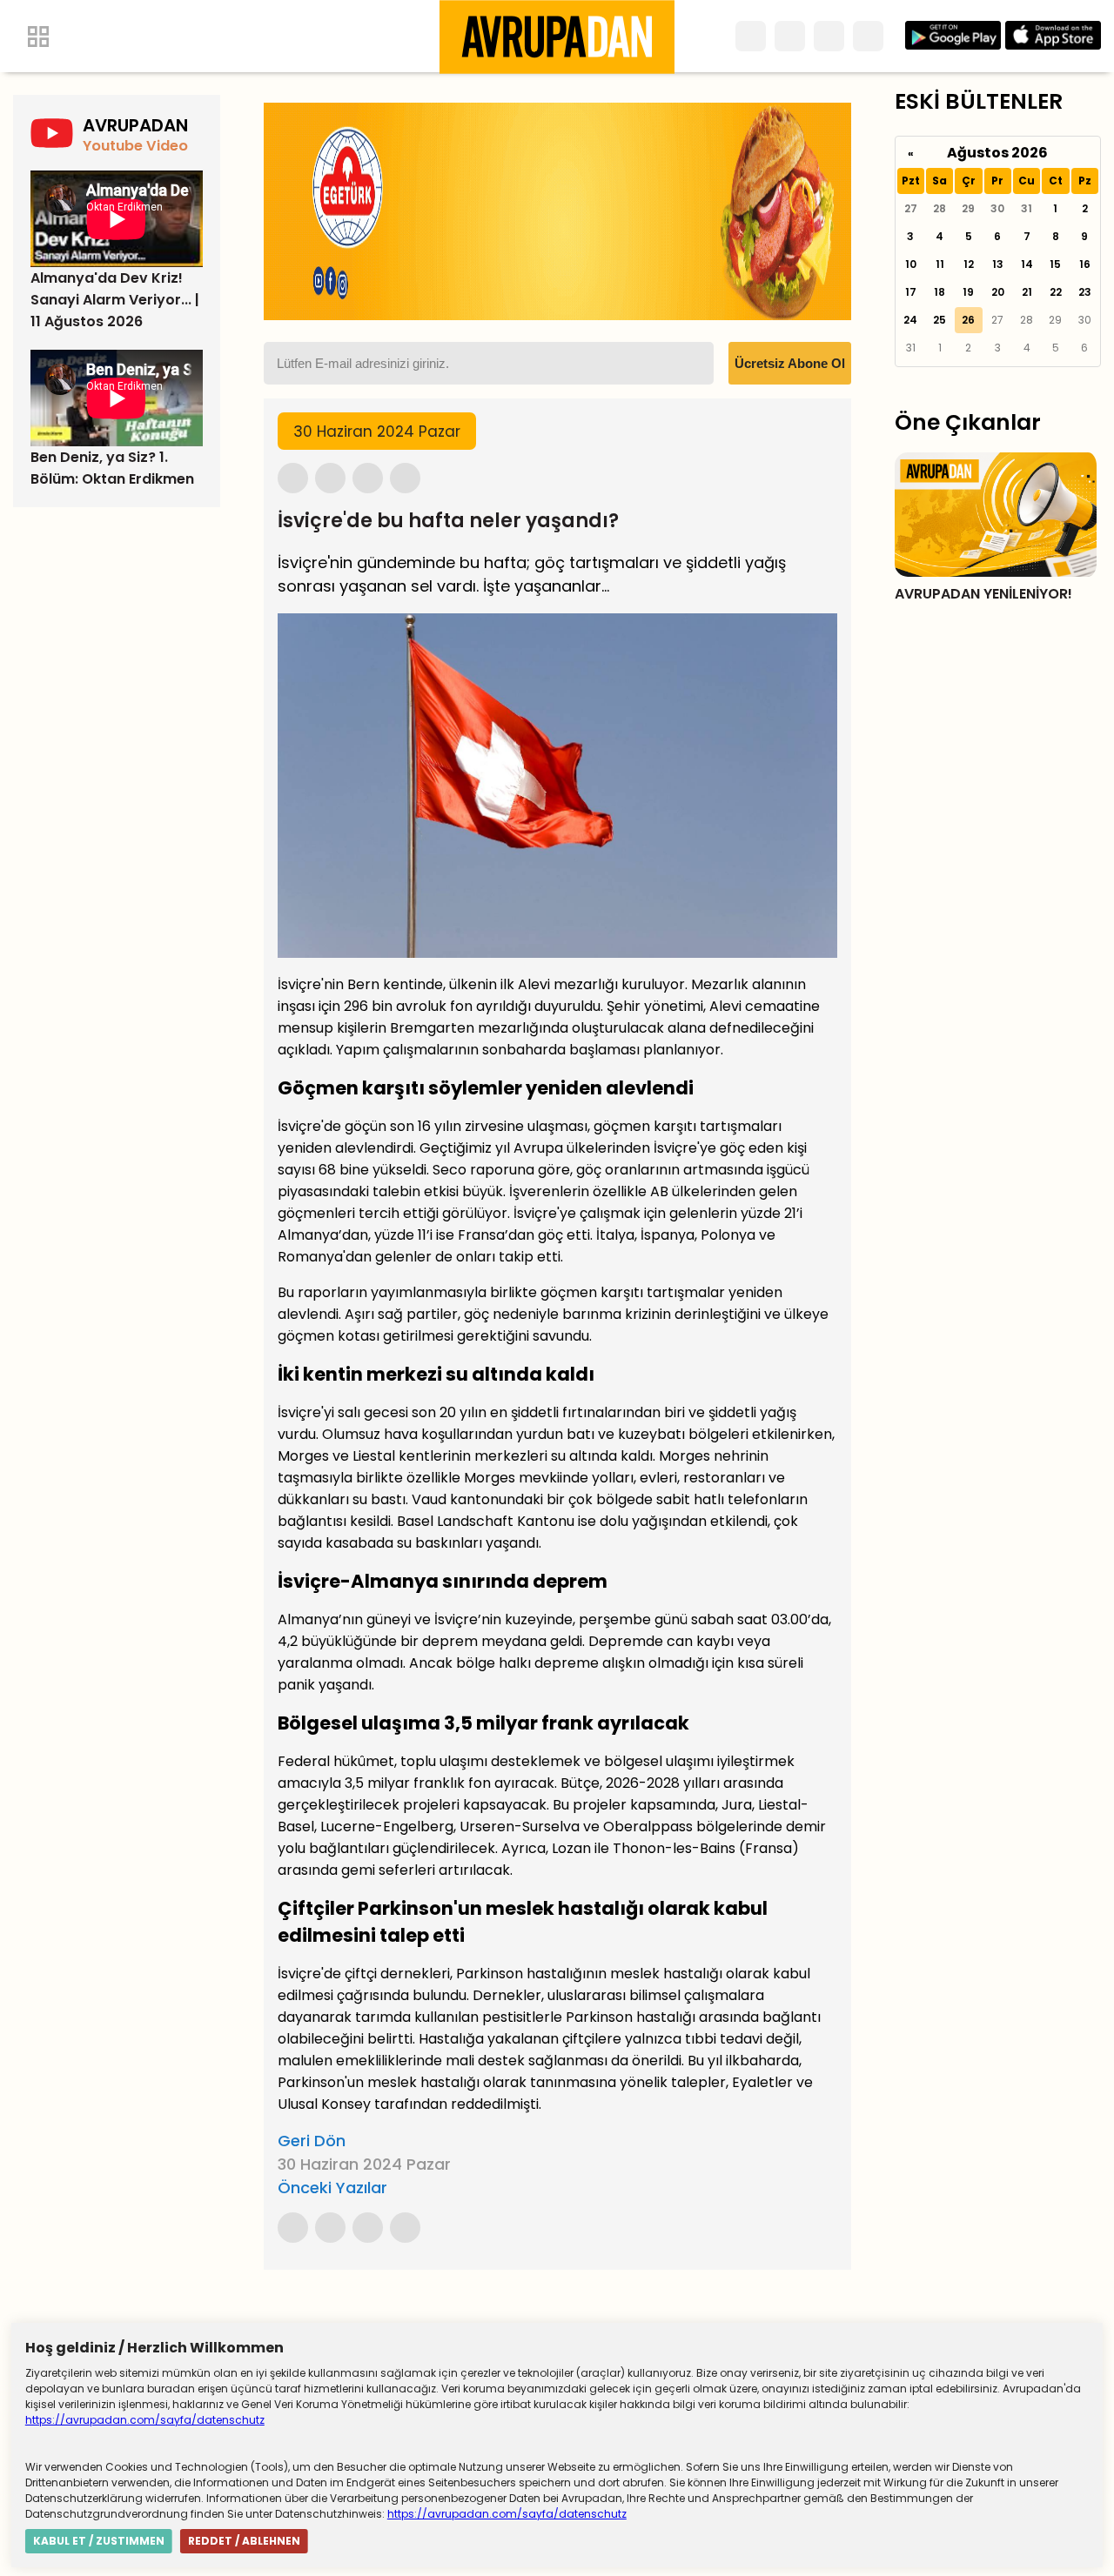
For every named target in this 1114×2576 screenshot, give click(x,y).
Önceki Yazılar (332, 2188)
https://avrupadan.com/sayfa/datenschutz (145, 2420)
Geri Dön (312, 2141)
